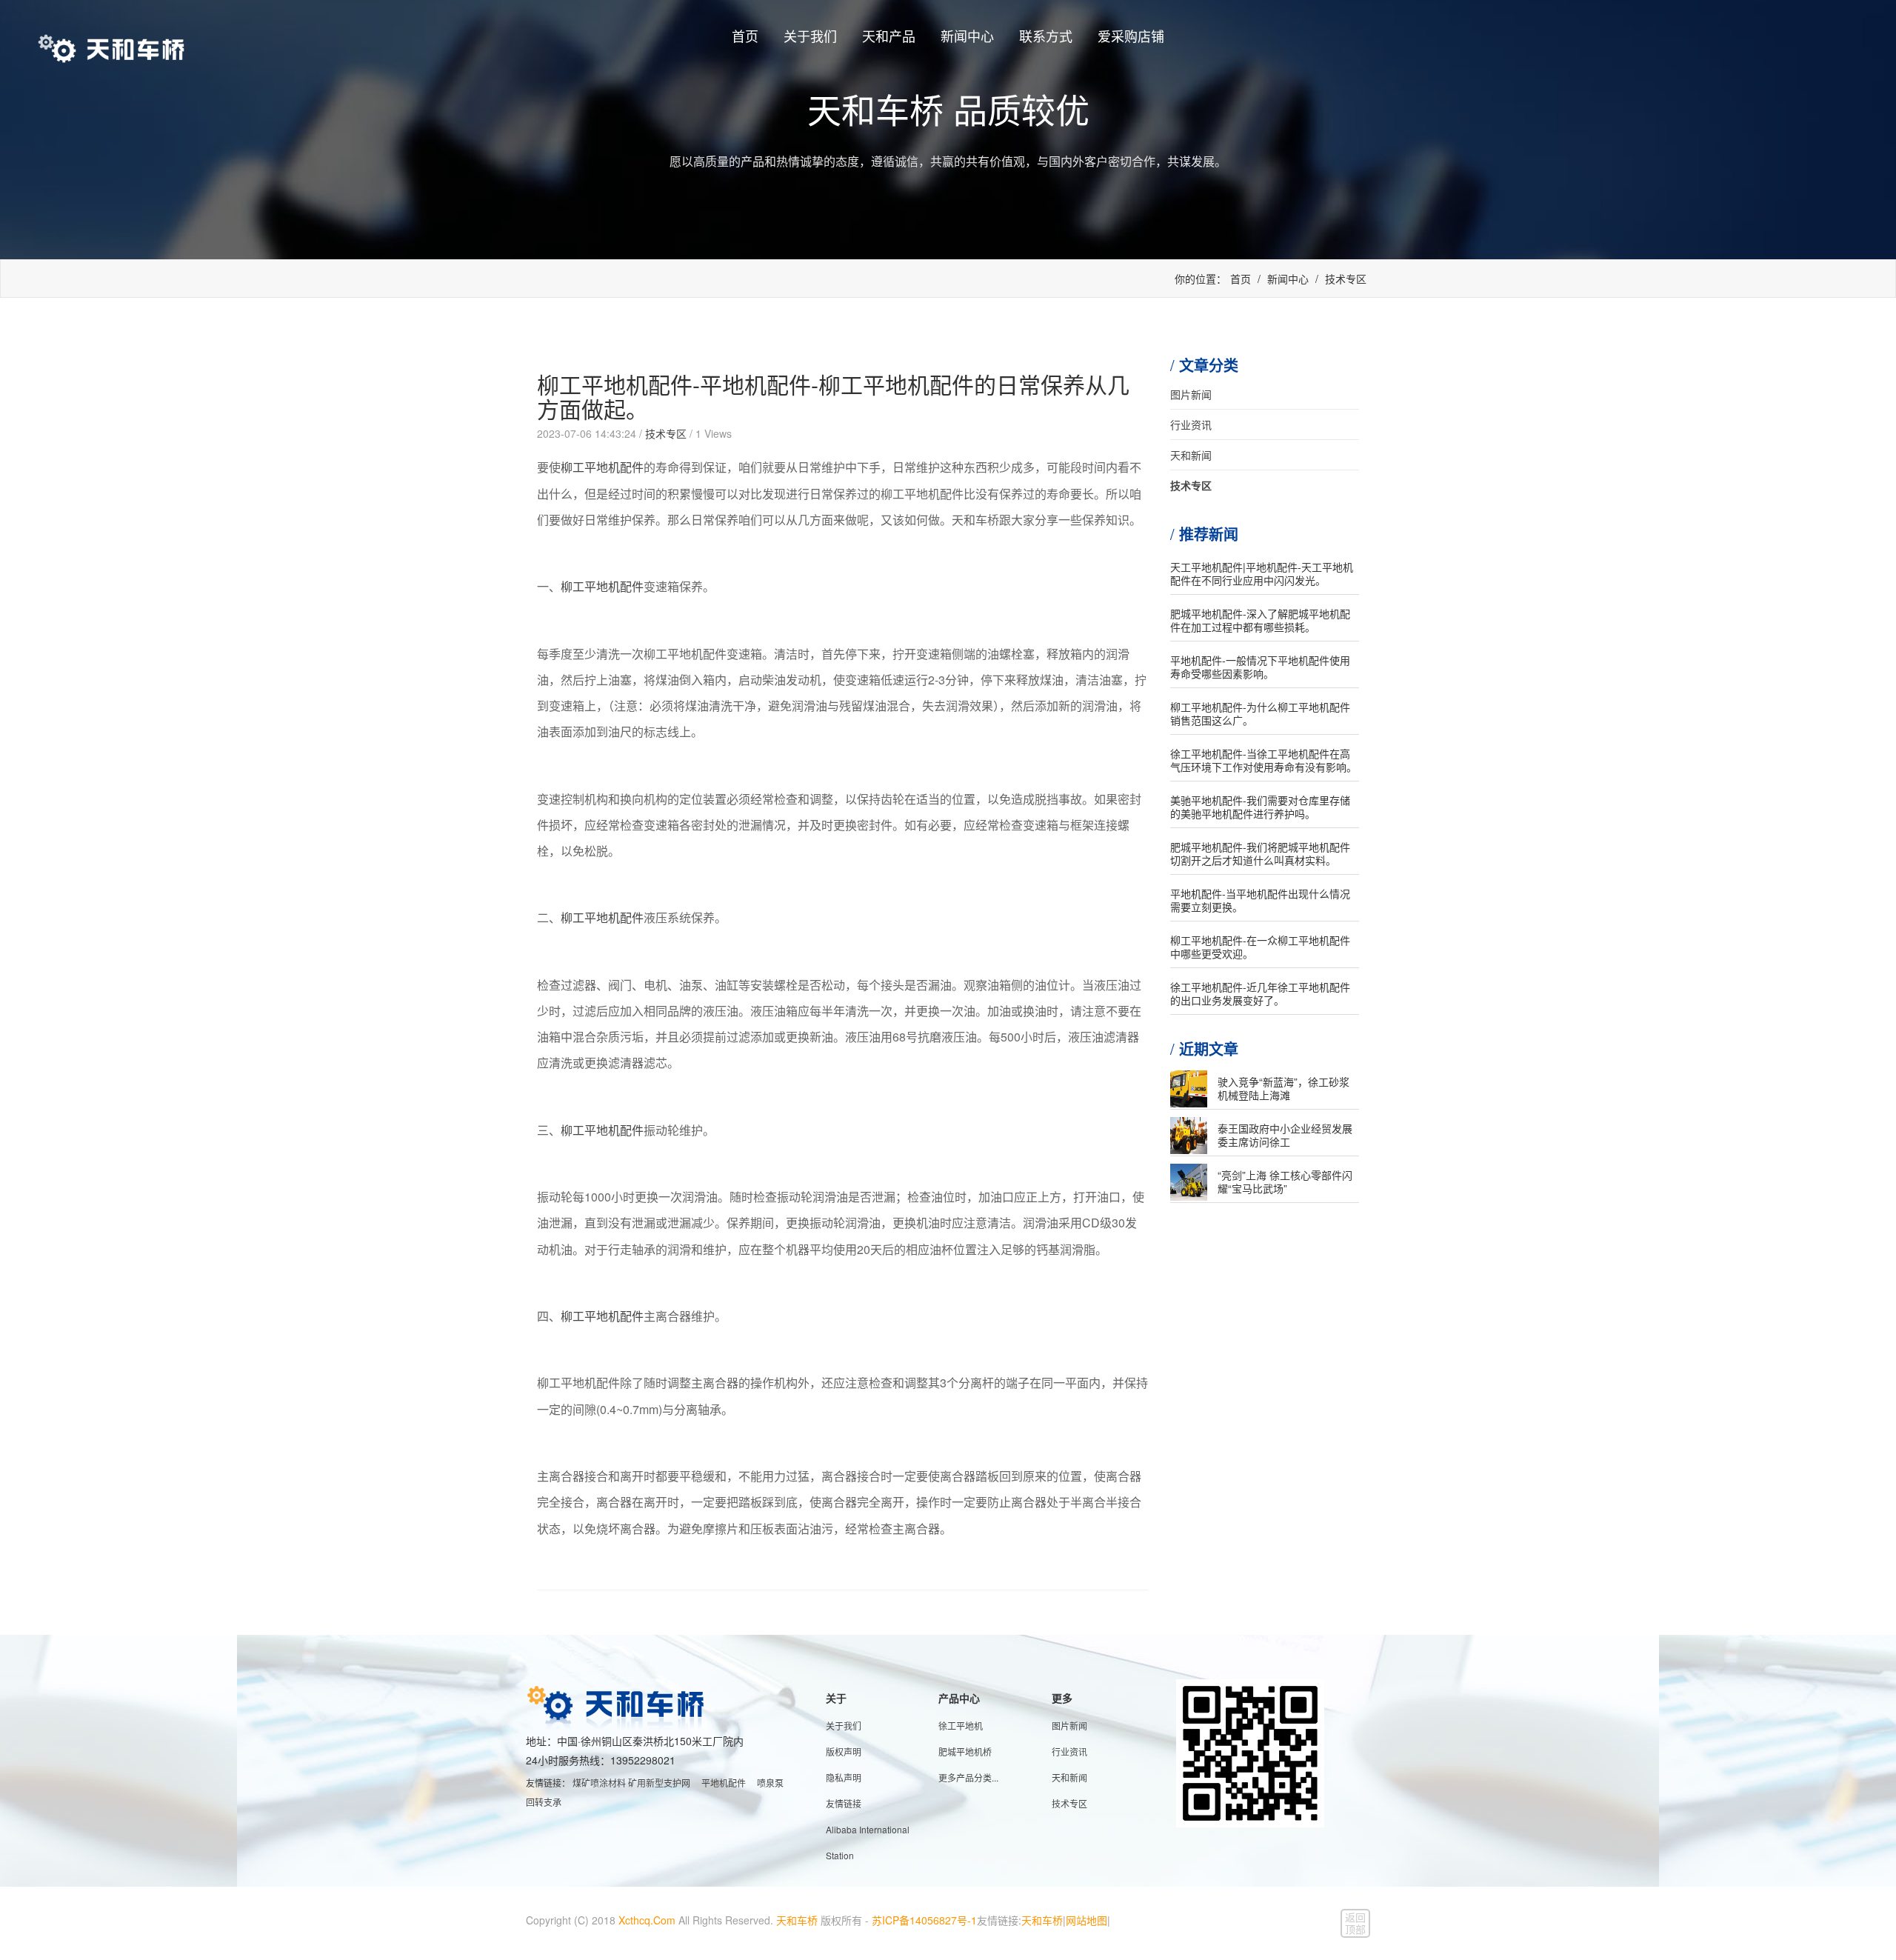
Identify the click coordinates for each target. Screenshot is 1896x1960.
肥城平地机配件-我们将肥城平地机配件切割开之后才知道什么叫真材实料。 (1260, 853)
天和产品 (889, 36)
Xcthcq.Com (647, 1920)
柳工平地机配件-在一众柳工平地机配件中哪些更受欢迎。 (1260, 947)
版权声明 (844, 1751)
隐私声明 (844, 1777)
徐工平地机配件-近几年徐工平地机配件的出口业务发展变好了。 (1260, 993)
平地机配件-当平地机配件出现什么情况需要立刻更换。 (1260, 900)
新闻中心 (967, 36)
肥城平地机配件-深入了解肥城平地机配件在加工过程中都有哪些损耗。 (1260, 620)
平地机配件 (724, 1783)
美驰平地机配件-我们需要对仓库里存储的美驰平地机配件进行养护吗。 (1260, 807)
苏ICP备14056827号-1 (924, 1920)
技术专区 (1346, 279)
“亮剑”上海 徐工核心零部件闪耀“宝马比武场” (1285, 1181)
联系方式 (1046, 36)
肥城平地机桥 (965, 1751)
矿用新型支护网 (659, 1783)
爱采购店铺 (1131, 36)
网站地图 (1086, 1920)
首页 (745, 36)
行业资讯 (1191, 424)
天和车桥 (797, 1920)
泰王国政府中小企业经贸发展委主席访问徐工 (1285, 1135)
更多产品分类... (968, 1777)
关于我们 (810, 36)
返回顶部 (1355, 1923)
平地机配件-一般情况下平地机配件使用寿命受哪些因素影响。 (1260, 667)
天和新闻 (1191, 455)
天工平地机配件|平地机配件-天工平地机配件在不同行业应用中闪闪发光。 (1262, 573)
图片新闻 (1191, 394)
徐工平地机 (961, 1726)
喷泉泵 (770, 1783)
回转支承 (544, 1802)
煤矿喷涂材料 (599, 1783)
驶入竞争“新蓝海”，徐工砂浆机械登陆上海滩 (1284, 1088)
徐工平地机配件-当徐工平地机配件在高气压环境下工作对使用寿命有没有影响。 (1264, 760)
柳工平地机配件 (602, 467)
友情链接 (844, 1803)
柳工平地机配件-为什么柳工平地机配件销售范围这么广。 (1260, 713)
